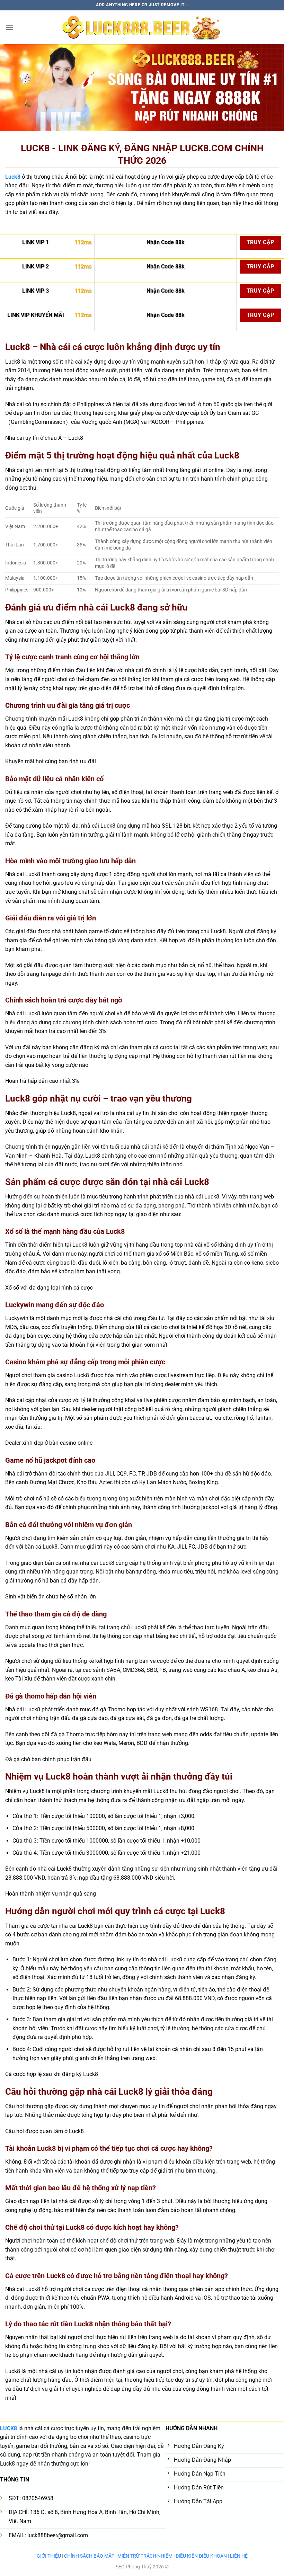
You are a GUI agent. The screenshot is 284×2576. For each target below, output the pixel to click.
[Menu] (9, 27)
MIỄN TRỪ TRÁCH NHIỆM (145, 2556)
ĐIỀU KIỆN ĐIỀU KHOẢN (201, 2556)
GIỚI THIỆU (49, 2556)
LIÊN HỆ (239, 2556)
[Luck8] (142, 27)
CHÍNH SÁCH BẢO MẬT (89, 2556)
